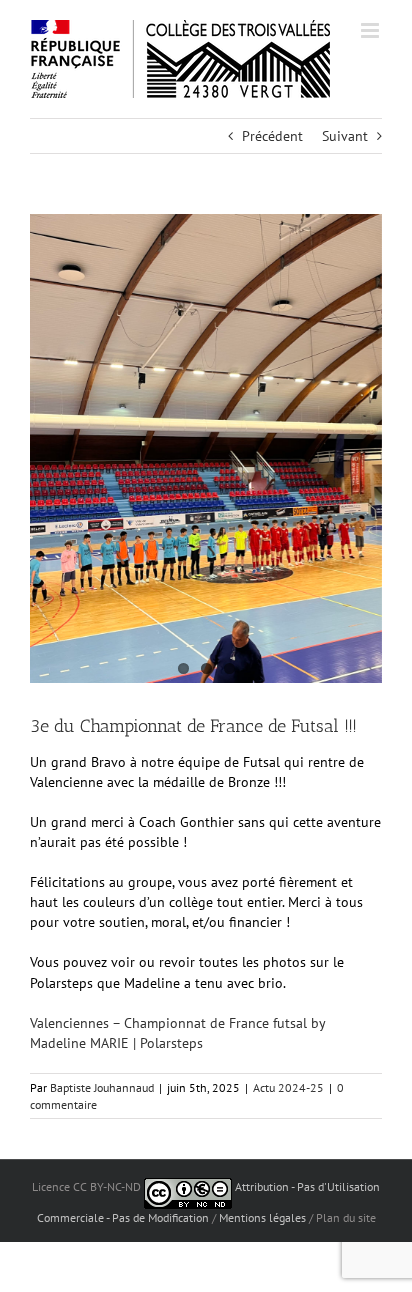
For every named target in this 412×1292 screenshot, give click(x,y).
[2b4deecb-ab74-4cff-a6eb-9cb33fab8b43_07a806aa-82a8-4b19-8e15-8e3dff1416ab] (206, 448)
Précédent (272, 136)
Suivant (345, 136)
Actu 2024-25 (288, 1087)
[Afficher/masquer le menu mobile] (371, 30)
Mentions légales (262, 1217)
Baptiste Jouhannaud (102, 1087)
